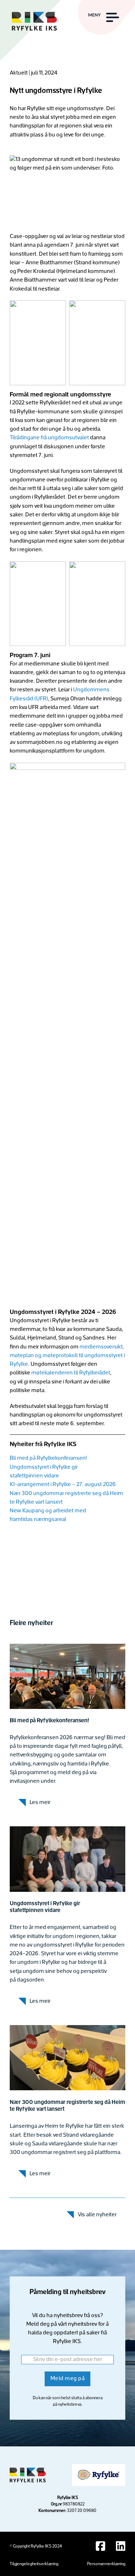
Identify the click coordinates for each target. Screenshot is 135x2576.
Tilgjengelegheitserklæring (34, 2564)
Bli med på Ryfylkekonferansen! (48, 1458)
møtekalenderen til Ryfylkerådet (71, 1373)
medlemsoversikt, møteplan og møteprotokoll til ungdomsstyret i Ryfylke (67, 1356)
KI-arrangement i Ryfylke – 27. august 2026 (63, 1485)
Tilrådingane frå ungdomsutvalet (50, 438)
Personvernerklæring (106, 2564)
